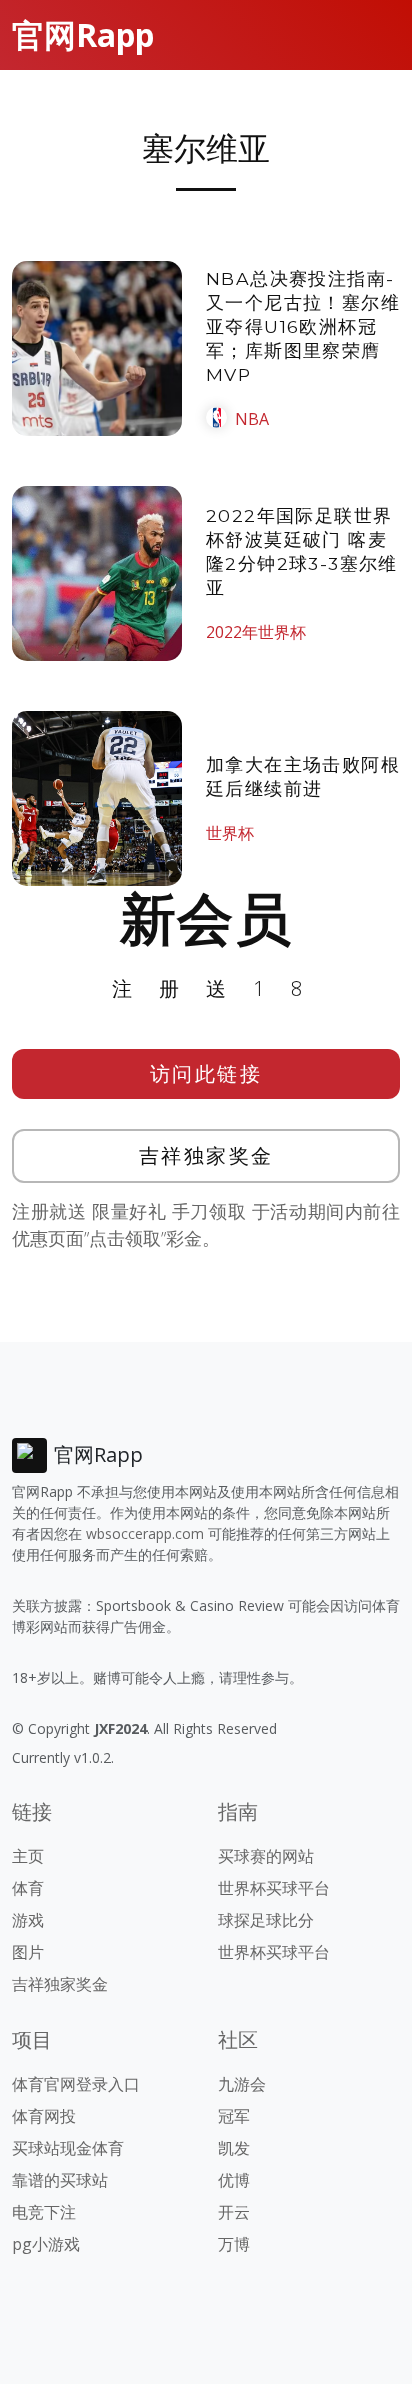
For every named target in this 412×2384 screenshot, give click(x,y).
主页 (28, 1856)
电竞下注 (44, 2212)
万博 (234, 2244)
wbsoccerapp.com (145, 1533)
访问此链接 (206, 1073)
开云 (234, 2212)
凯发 (234, 2148)
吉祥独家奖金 (206, 1155)
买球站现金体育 (68, 2148)
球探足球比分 (266, 1920)
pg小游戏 (46, 2244)
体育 (28, 1888)
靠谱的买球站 (60, 2180)
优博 (234, 2180)
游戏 (28, 1920)
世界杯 (230, 833)
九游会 (242, 2084)
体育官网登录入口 (76, 2084)
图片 (28, 1952)
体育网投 (44, 2116)
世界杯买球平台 (274, 1888)
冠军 (234, 2116)
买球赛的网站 (266, 1856)
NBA (252, 419)
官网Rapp (83, 34)
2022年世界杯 (256, 632)
